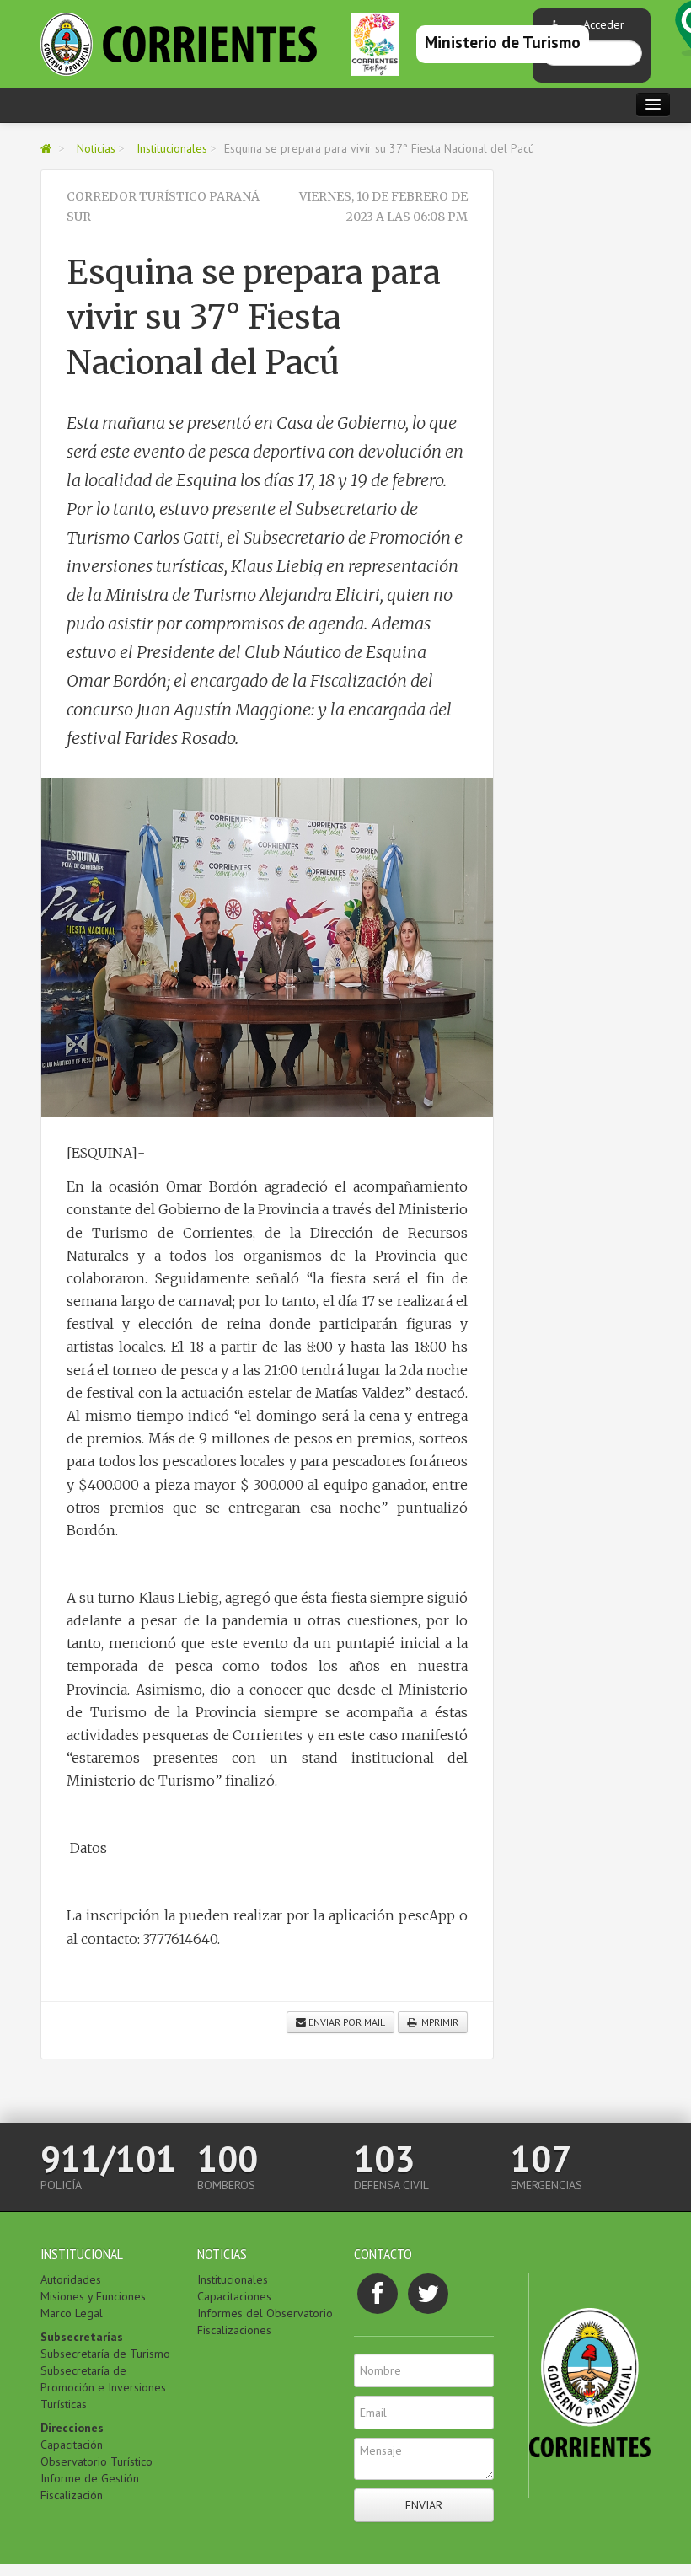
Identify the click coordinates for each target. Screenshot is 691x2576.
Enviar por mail (345, 2022)
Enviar (424, 2505)
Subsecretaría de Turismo (105, 2354)
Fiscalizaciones (234, 2330)
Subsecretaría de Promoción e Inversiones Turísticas (103, 2387)
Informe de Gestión (90, 2478)
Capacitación (72, 2445)
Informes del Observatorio (265, 2313)
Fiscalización (72, 2495)
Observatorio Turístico (96, 2461)
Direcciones (72, 2428)
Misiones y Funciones (93, 2296)
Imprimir (437, 2022)
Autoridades (71, 2279)
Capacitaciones (234, 2296)
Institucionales (172, 148)
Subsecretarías (82, 2337)
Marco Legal (72, 2313)
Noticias (96, 148)
